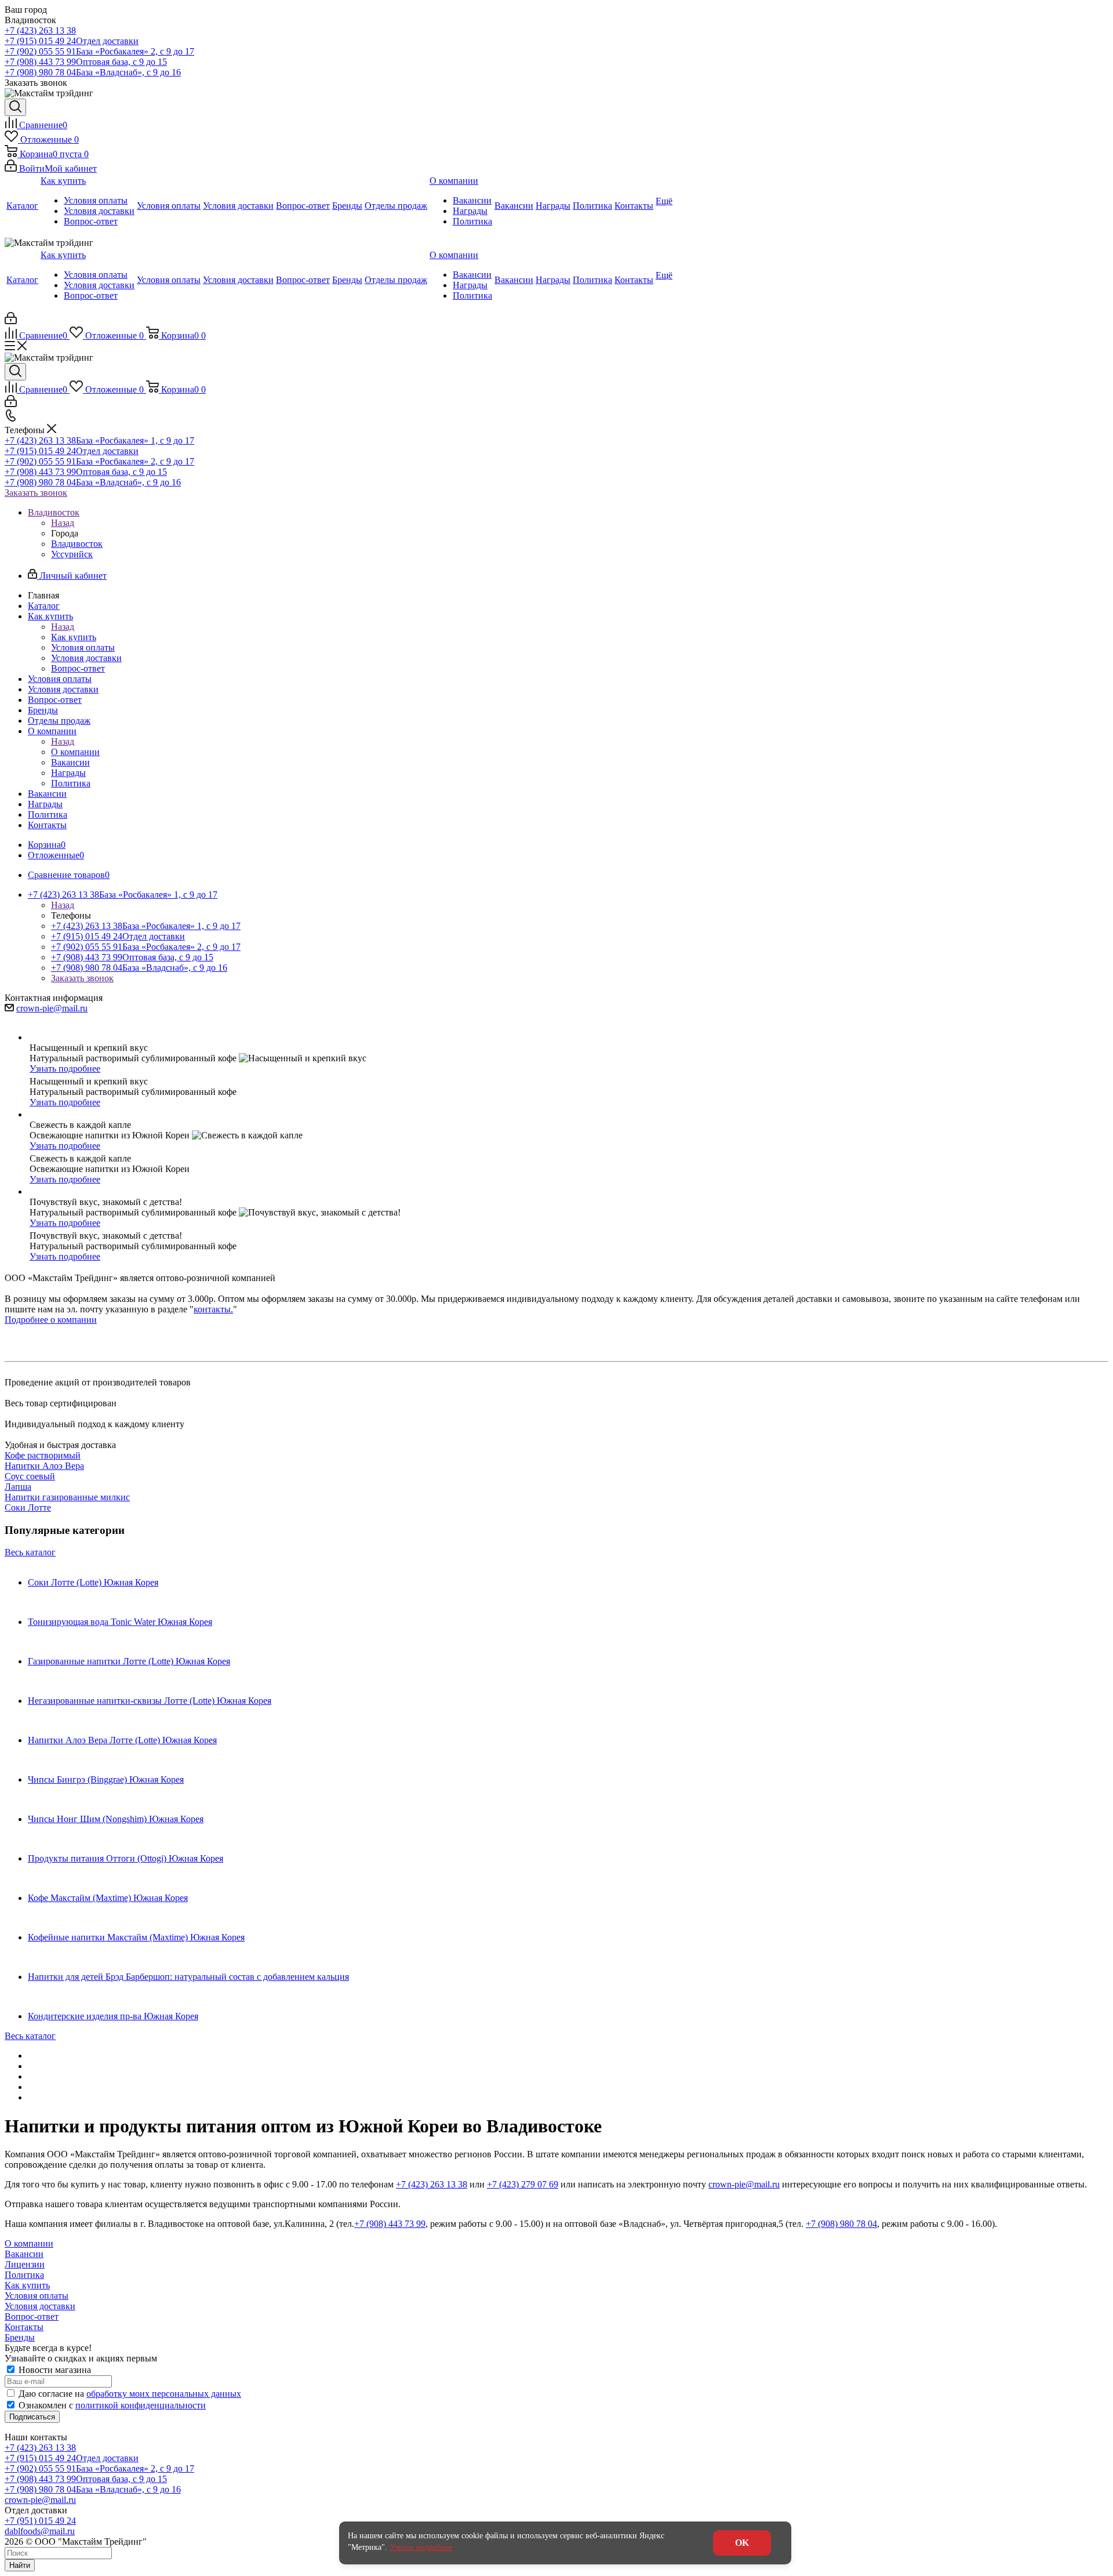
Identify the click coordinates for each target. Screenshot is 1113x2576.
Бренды (20, 2337)
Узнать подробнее (65, 1069)
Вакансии (24, 2254)
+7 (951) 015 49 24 (40, 2521)
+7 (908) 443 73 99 (86, 62)
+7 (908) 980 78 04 (93, 72)
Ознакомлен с (112, 2405)
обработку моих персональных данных (164, 2394)
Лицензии (25, 2264)
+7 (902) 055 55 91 (99, 51)
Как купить (74, 637)
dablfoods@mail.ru (40, 2531)
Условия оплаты (37, 2296)
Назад (63, 523)
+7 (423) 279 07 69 (523, 2184)
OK (742, 2543)
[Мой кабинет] (11, 321)
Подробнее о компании (51, 1320)
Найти (20, 2565)
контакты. (213, 1309)
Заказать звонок (36, 493)
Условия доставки (40, 2306)
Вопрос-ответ (32, 2316)
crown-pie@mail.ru (52, 1008)
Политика (24, 2275)
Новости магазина (54, 2370)
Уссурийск (72, 554)
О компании (75, 752)
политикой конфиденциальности (141, 2405)
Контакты (24, 2327)
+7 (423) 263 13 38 (40, 30)
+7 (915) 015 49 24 (72, 41)
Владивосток (77, 544)
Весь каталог (30, 1552)
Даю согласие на (130, 2394)
